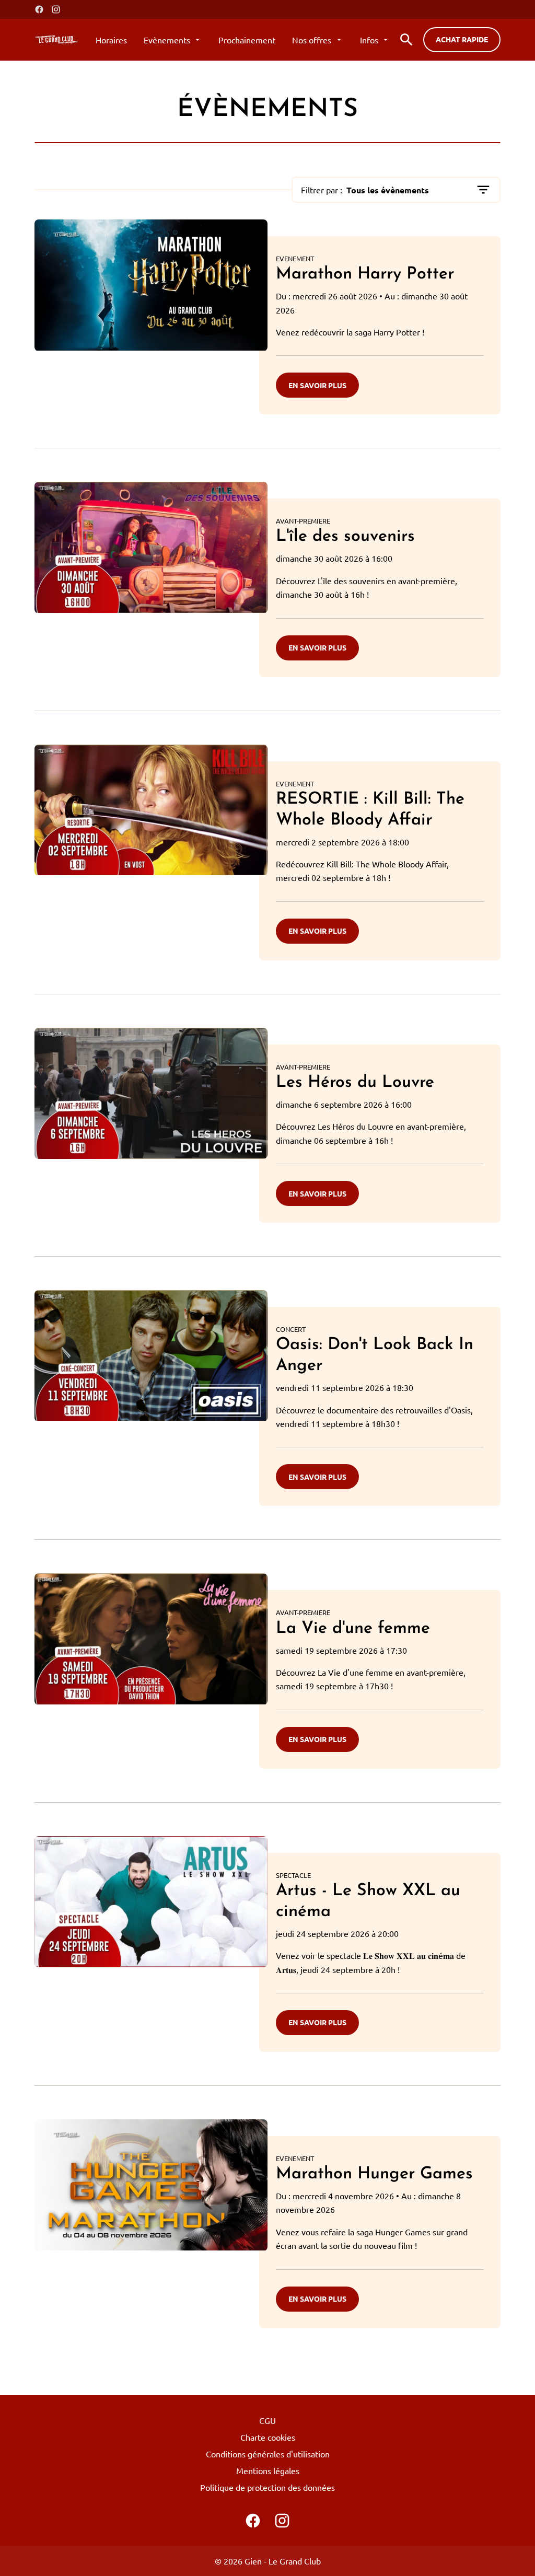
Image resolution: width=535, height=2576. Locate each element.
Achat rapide (462, 39)
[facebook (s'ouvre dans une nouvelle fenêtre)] (39, 9)
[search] (406, 40)
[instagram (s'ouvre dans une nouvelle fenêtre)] (56, 9)
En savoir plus (317, 385)
